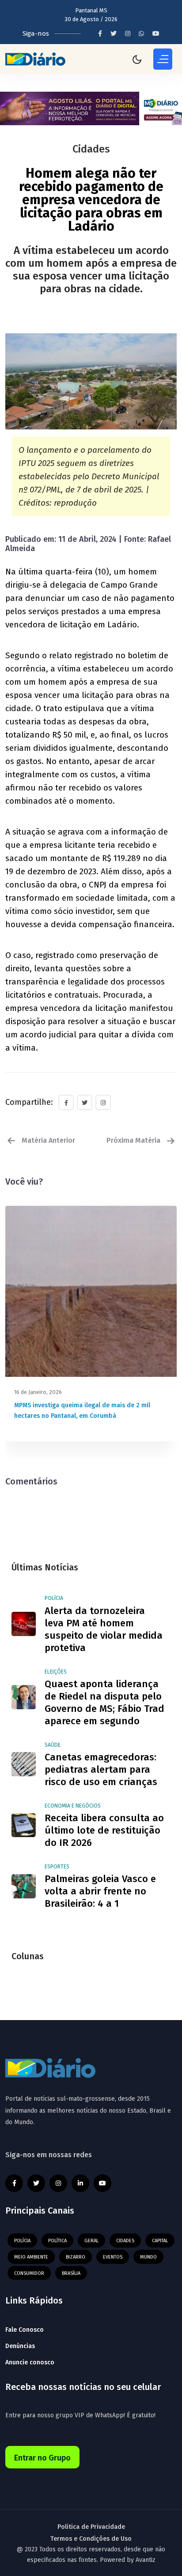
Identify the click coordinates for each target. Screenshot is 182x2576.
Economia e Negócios (73, 1806)
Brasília (71, 2273)
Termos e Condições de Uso (91, 2539)
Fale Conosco (25, 2330)
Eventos (113, 2257)
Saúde (53, 1745)
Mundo (148, 2257)
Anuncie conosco (30, 2362)
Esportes (57, 1867)
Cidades (125, 2241)
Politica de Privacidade (91, 2527)
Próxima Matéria (134, 1140)
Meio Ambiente (31, 2257)
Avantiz (146, 2560)
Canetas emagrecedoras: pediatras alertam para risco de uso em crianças (101, 1769)
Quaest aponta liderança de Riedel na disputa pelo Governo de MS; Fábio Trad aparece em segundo (104, 1702)
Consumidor (29, 2273)
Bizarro (76, 2257)
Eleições (56, 1672)
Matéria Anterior (47, 1140)
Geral (91, 2241)
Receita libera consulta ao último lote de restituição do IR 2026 (104, 1830)
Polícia (54, 1598)
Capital (160, 2241)
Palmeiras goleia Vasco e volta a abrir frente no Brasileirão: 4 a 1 (100, 1891)
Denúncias (20, 2346)
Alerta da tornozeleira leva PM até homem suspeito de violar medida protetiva (104, 1629)
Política (57, 2241)
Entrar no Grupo (42, 2458)
